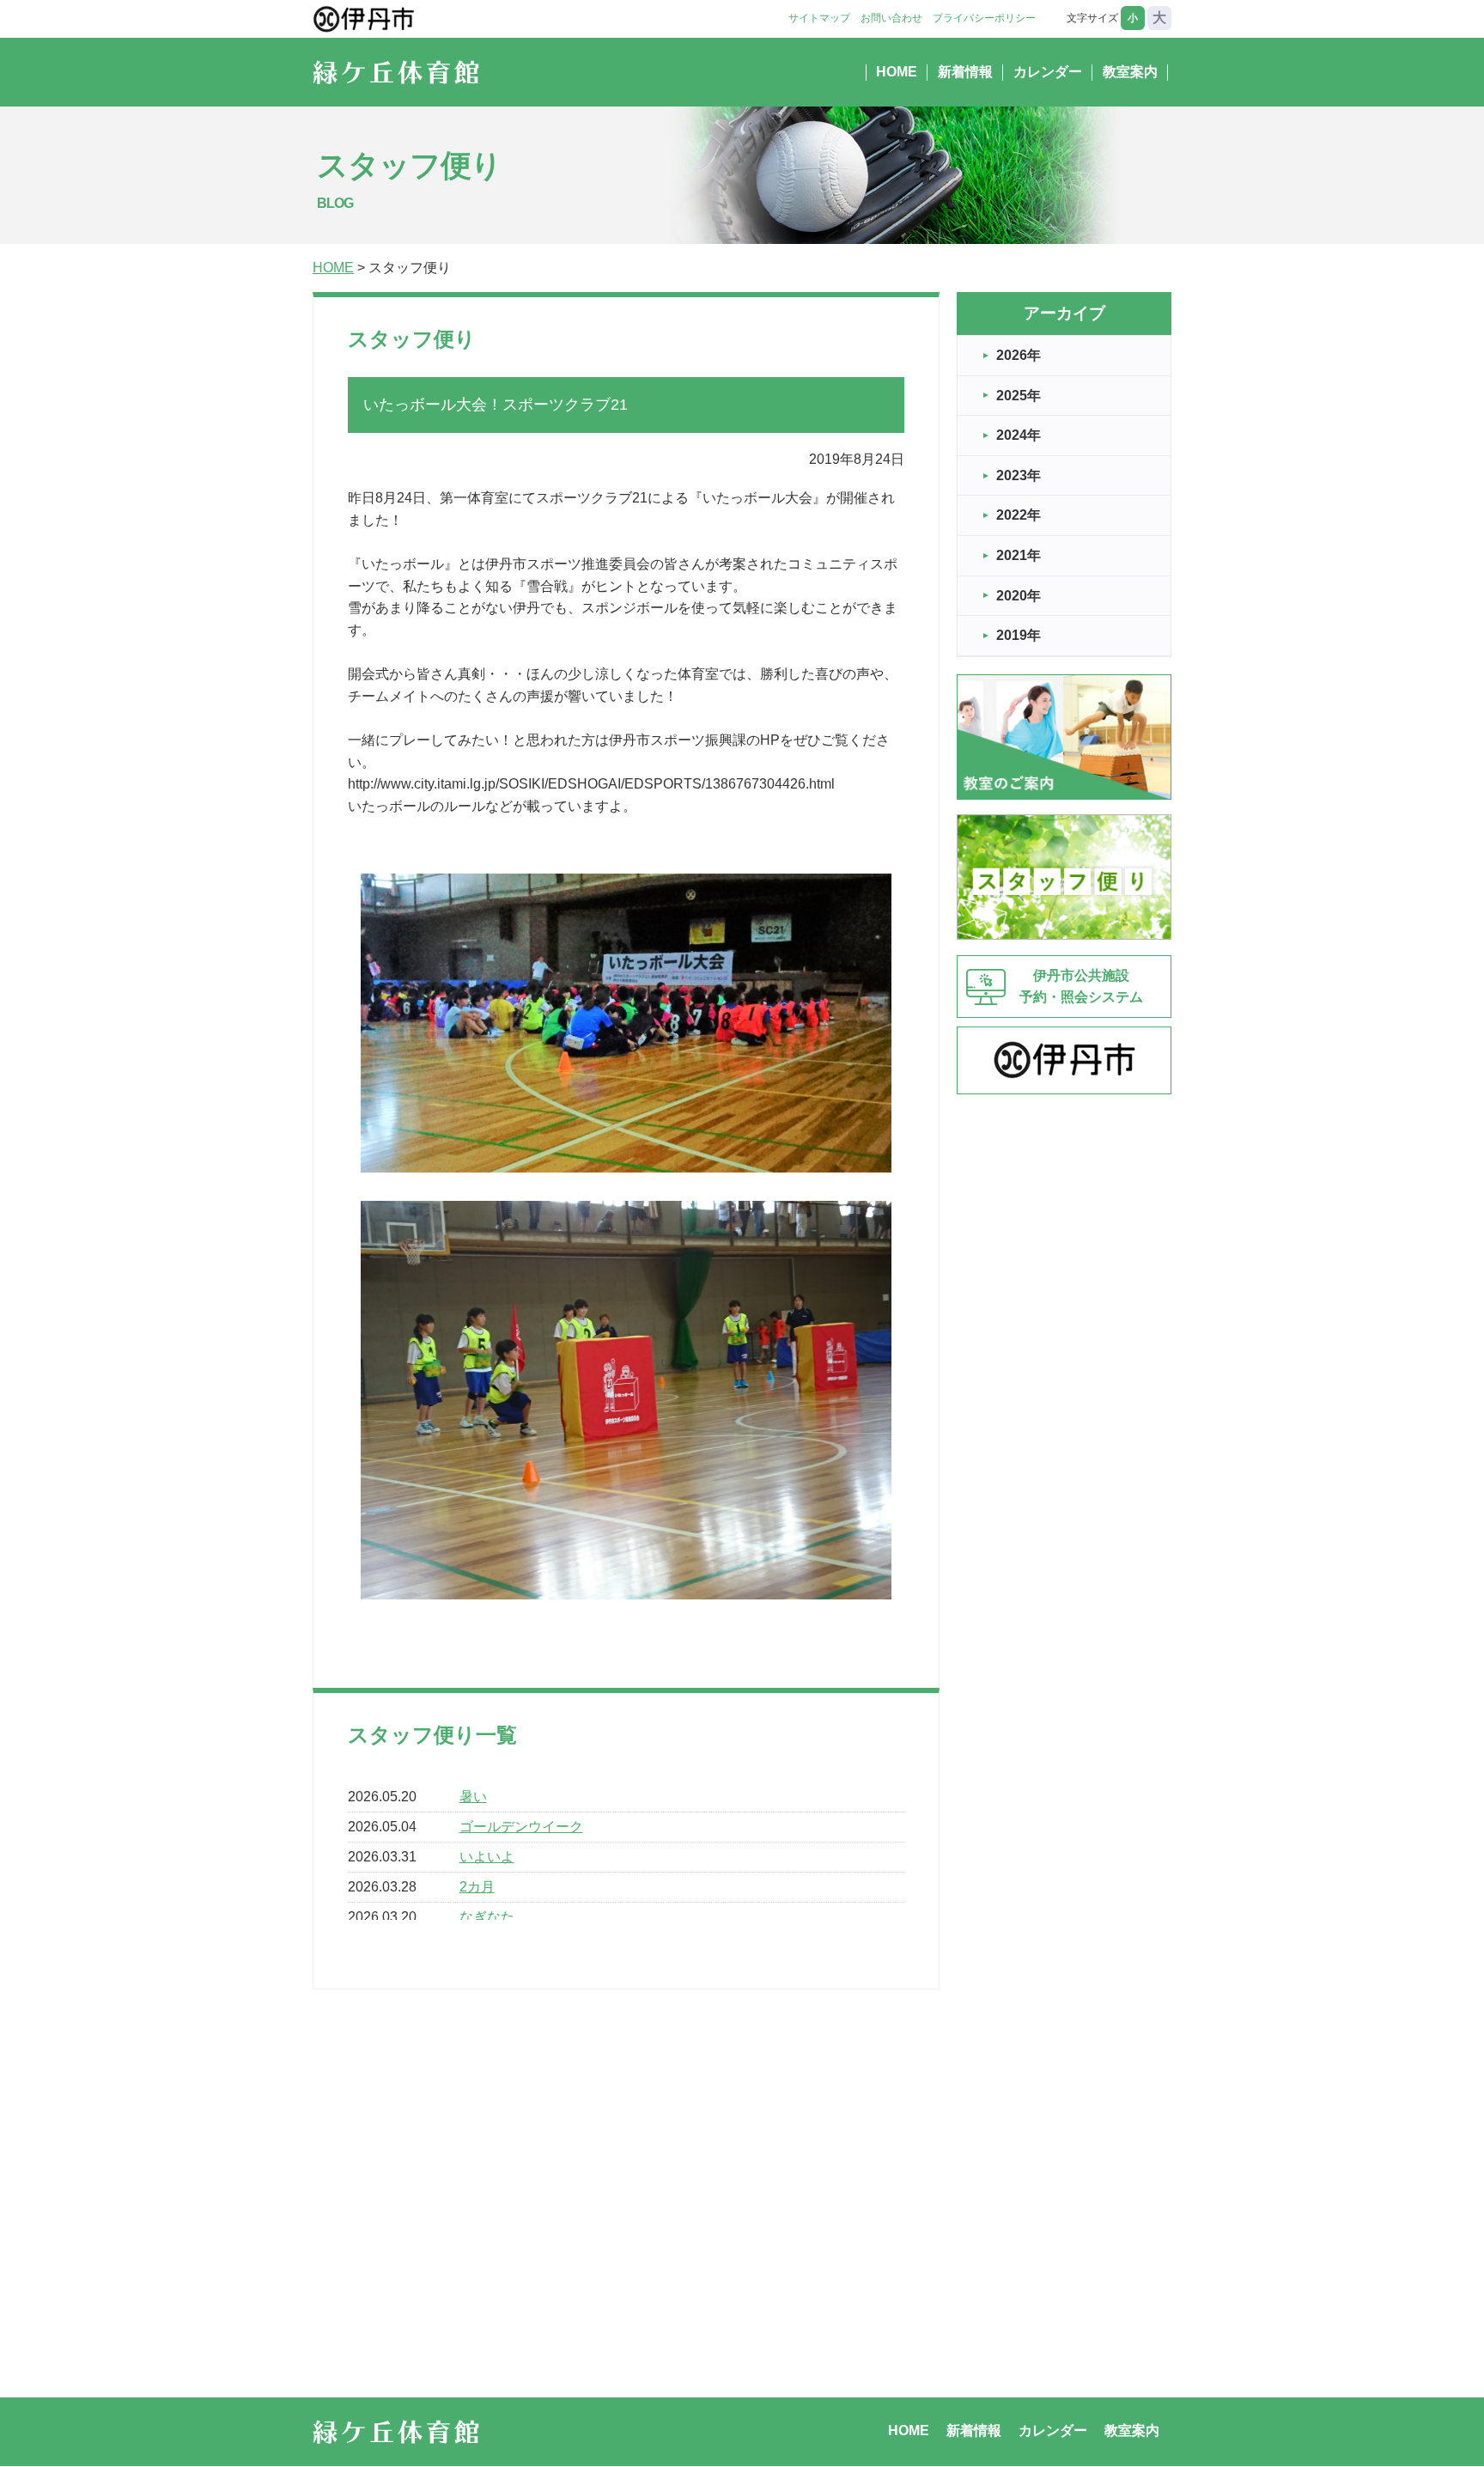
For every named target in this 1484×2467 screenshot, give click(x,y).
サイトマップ (819, 18)
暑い (473, 1797)
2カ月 (477, 1887)
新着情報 (965, 72)
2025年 (1019, 396)
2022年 (1019, 515)
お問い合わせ (891, 18)
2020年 (1019, 596)
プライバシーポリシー (984, 18)
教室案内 (1130, 72)
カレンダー (1048, 72)
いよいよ (487, 1857)
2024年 (1019, 435)
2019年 (1019, 635)
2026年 (1019, 355)
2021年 (1019, 555)
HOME (897, 72)
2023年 (1019, 475)
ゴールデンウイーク (521, 1827)
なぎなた (487, 1917)
